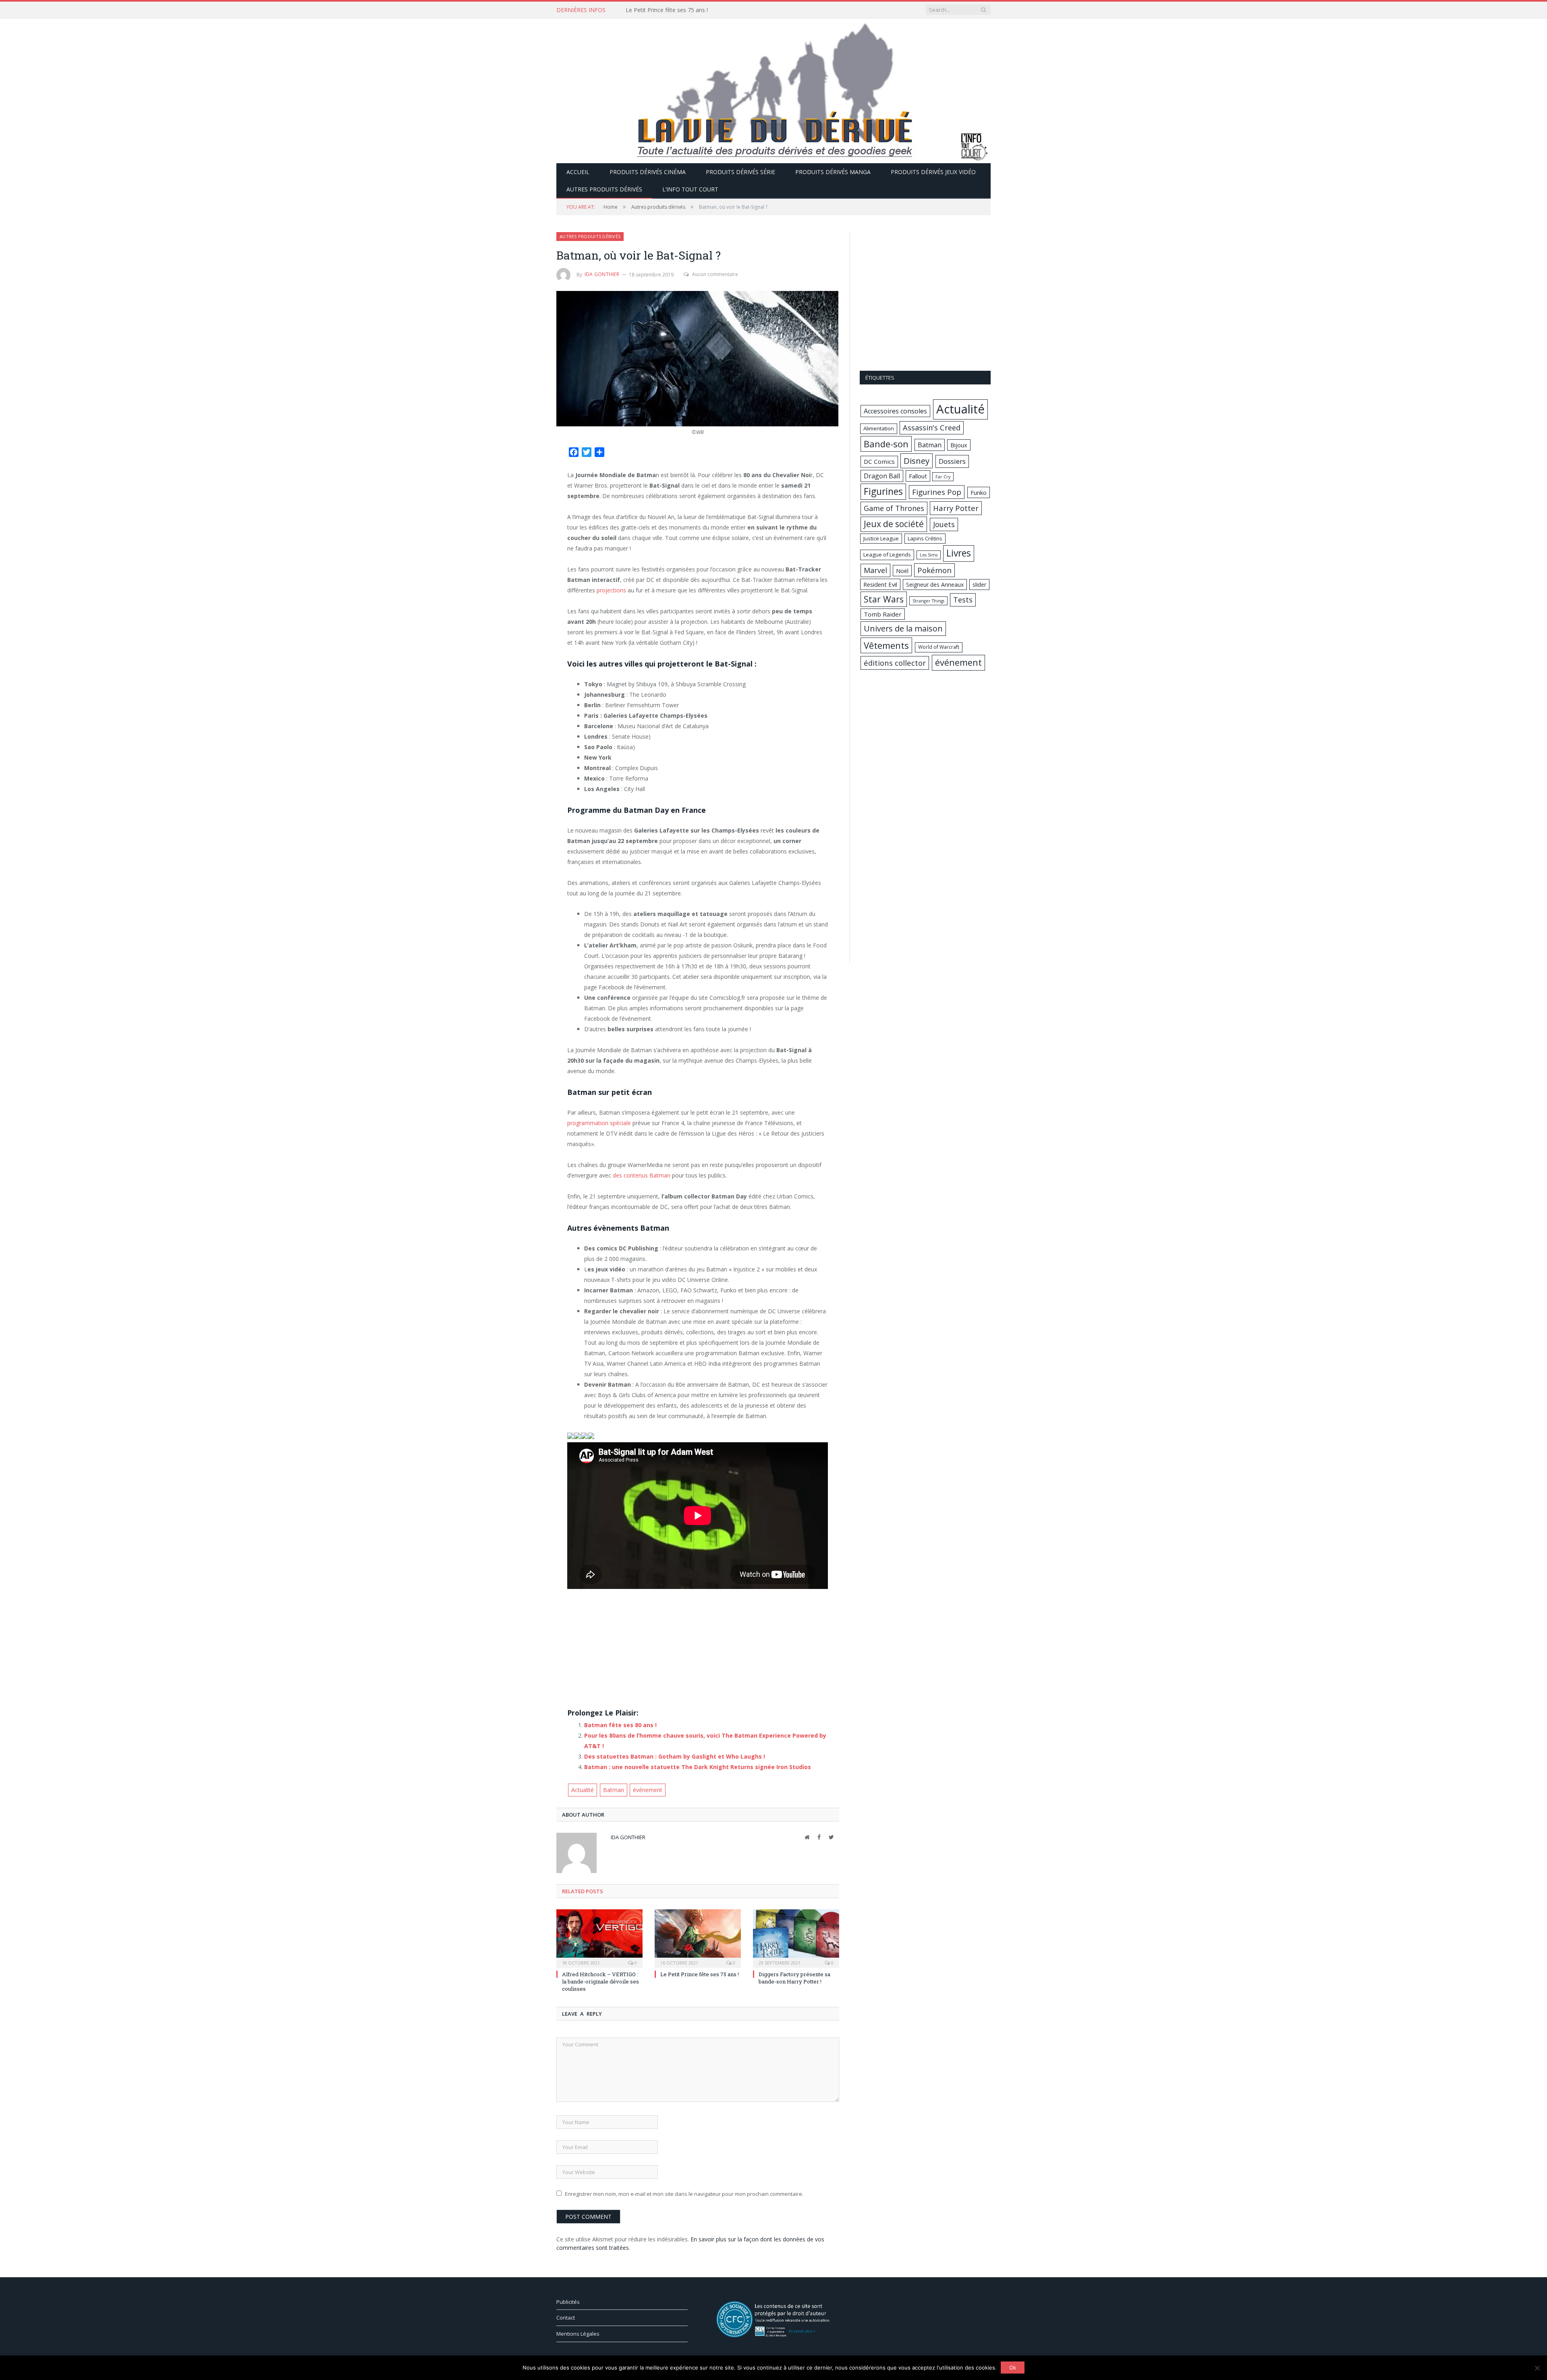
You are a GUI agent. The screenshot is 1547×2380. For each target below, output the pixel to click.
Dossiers (952, 461)
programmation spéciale (599, 1123)
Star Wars (884, 599)
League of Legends (887, 555)
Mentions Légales (578, 2334)
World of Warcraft (939, 647)
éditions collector (895, 663)
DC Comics (879, 461)
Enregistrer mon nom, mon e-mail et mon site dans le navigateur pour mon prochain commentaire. (684, 2194)
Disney (917, 461)
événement (648, 1790)
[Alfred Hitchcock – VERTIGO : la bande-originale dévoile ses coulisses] (599, 1938)
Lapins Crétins (925, 538)
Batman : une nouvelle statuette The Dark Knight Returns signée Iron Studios (698, 1767)
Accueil (578, 172)
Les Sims (929, 555)
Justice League (881, 538)
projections (612, 590)
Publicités (568, 2302)
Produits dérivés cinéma (648, 172)
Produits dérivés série (740, 172)
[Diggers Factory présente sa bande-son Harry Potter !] (796, 1938)
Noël (902, 571)
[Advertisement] (698, 1645)
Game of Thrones (894, 508)
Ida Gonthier (602, 274)
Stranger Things (928, 601)
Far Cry (943, 477)
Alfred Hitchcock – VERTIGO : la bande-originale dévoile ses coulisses (600, 1981)
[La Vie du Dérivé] (773, 89)
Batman (614, 1790)
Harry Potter (956, 508)
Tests (963, 600)
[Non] (1537, 2368)
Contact (566, 2318)
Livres (959, 553)
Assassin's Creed (932, 428)
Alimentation (879, 428)
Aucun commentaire (715, 274)
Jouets (944, 524)
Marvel (875, 570)
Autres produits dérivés (604, 189)
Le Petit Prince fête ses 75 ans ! (700, 1974)
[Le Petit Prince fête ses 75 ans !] (698, 1938)
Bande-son (886, 444)
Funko (979, 492)
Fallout (918, 476)
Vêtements (886, 645)
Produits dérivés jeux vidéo (933, 172)
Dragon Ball (882, 476)
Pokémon (934, 570)
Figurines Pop (937, 492)
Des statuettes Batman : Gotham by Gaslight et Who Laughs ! (675, 1756)
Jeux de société (894, 524)
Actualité (583, 1790)
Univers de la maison (903, 628)
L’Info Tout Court (690, 189)
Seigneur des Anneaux (935, 585)
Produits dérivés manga (833, 172)
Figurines (883, 491)
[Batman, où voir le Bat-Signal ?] (698, 360)
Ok (1013, 2368)
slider (979, 585)
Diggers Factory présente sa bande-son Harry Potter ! (696, 10)
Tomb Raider (883, 614)
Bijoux (959, 445)
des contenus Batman (642, 1175)
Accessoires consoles (895, 411)
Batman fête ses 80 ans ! (620, 1725)
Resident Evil (880, 584)
